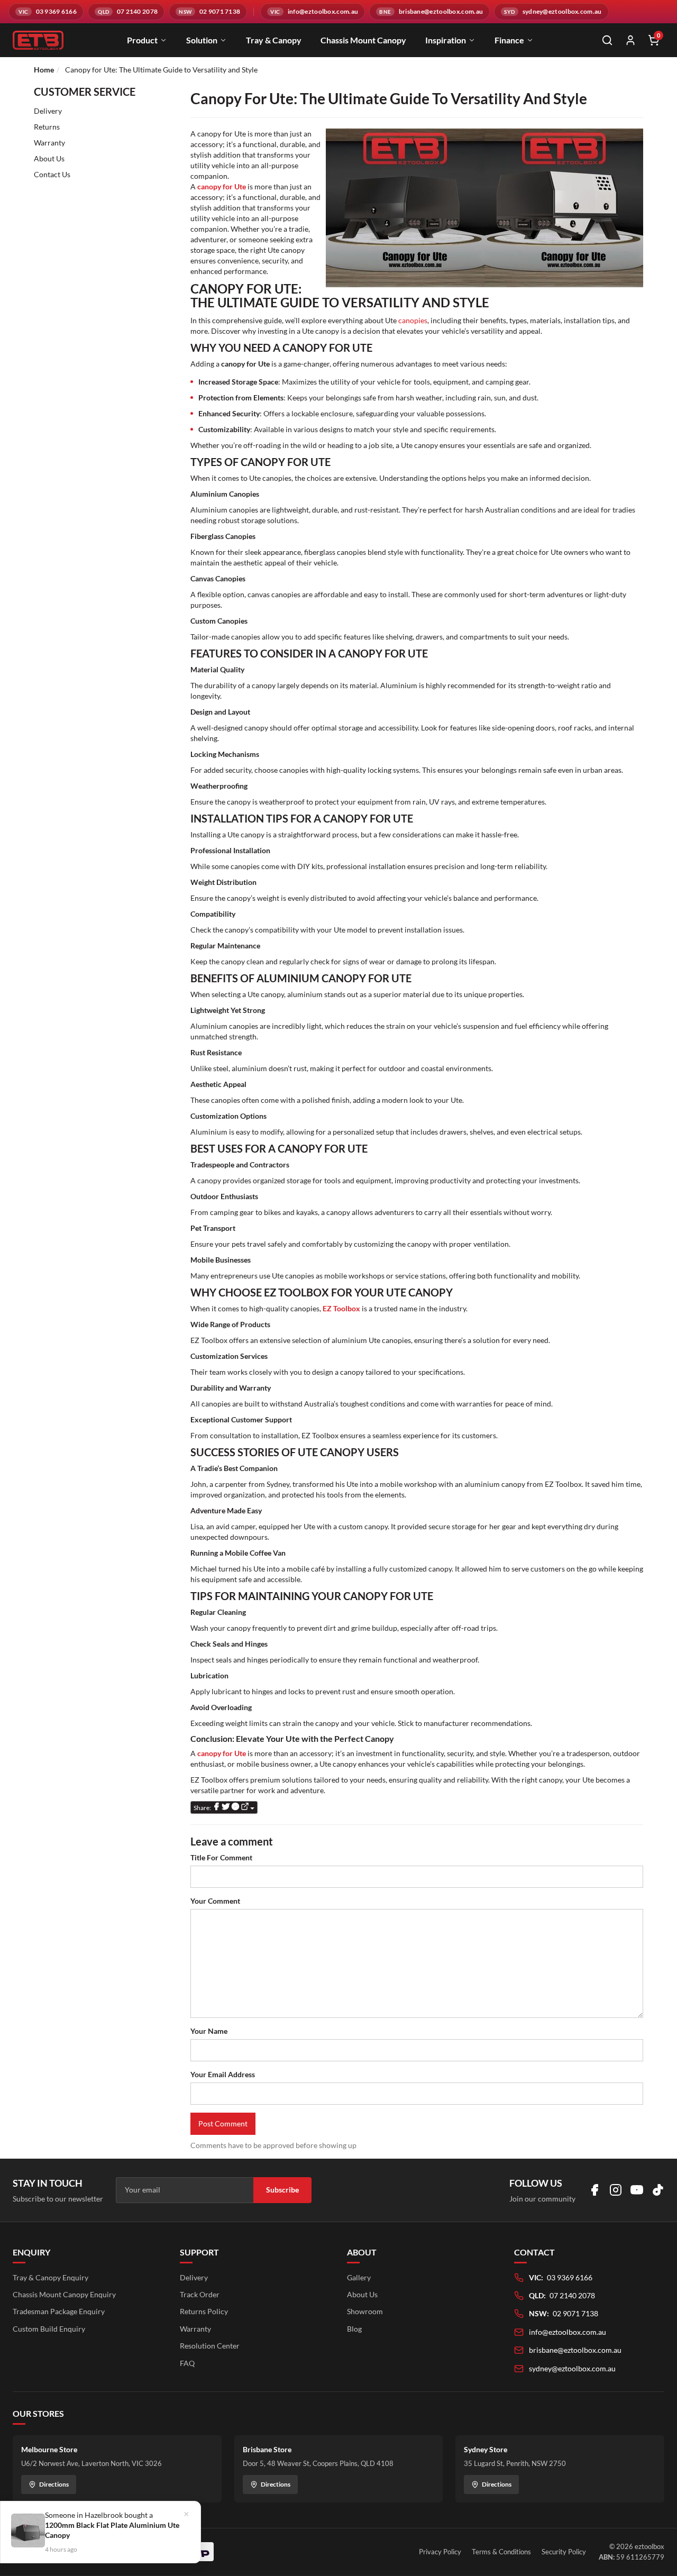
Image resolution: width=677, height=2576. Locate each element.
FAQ (187, 2363)
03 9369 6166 (570, 2277)
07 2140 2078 (572, 2295)
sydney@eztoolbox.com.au (572, 2368)
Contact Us (52, 174)
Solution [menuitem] (202, 40)
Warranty (49, 143)
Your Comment (215, 1901)
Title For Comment (221, 1857)
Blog (354, 2329)
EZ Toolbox (341, 1308)
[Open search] (607, 40)
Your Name (209, 2031)
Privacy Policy (440, 2552)
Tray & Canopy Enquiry (51, 2277)
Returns (47, 127)
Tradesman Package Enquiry (59, 2311)
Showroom (365, 2311)
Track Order (200, 2294)
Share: (203, 1808)
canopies (413, 320)
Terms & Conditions (501, 2552)
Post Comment (223, 2123)
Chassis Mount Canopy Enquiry (64, 2294)
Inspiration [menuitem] (446, 40)
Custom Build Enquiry (49, 2329)
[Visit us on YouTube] (637, 2190)
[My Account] (630, 40)
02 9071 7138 (575, 2313)
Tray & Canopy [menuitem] (274, 40)
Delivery (48, 111)
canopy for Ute (222, 186)
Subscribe (282, 2190)
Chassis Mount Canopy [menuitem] (363, 40)
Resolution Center (210, 2346)
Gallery (359, 2277)
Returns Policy (204, 2311)
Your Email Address (223, 2074)
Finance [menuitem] (509, 40)
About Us (49, 158)
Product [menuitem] (142, 40)
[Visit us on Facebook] (594, 2190)
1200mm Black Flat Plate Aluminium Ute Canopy (112, 2530)
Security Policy (564, 2552)
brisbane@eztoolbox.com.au (575, 2350)
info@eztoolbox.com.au (568, 2332)
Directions (54, 2484)
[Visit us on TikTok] (658, 2190)
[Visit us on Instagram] (616, 2190)
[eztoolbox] (38, 40)
